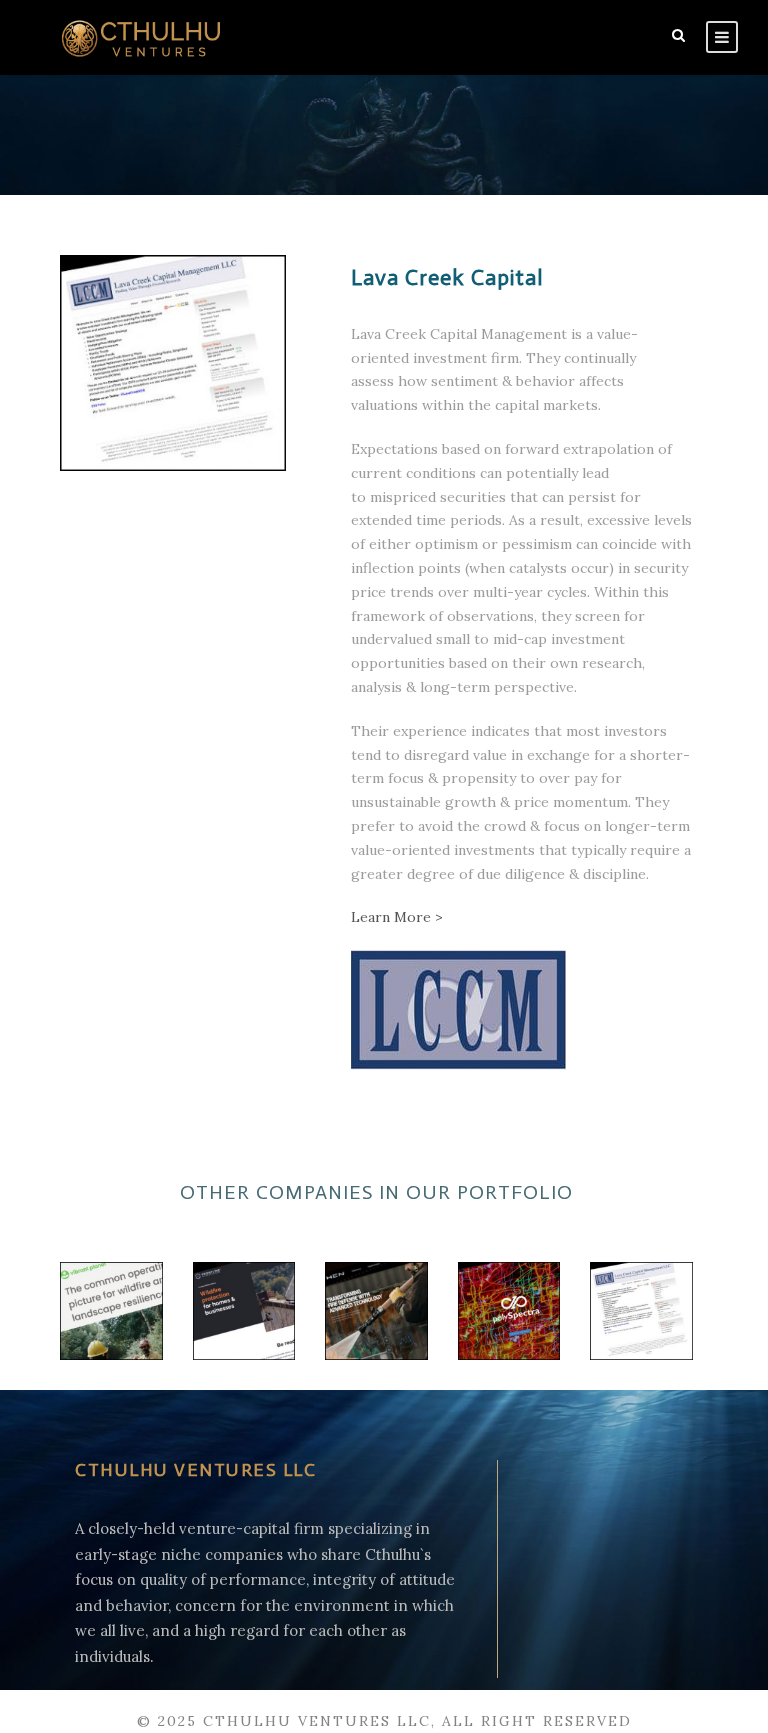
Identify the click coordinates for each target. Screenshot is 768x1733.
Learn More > (397, 917)
